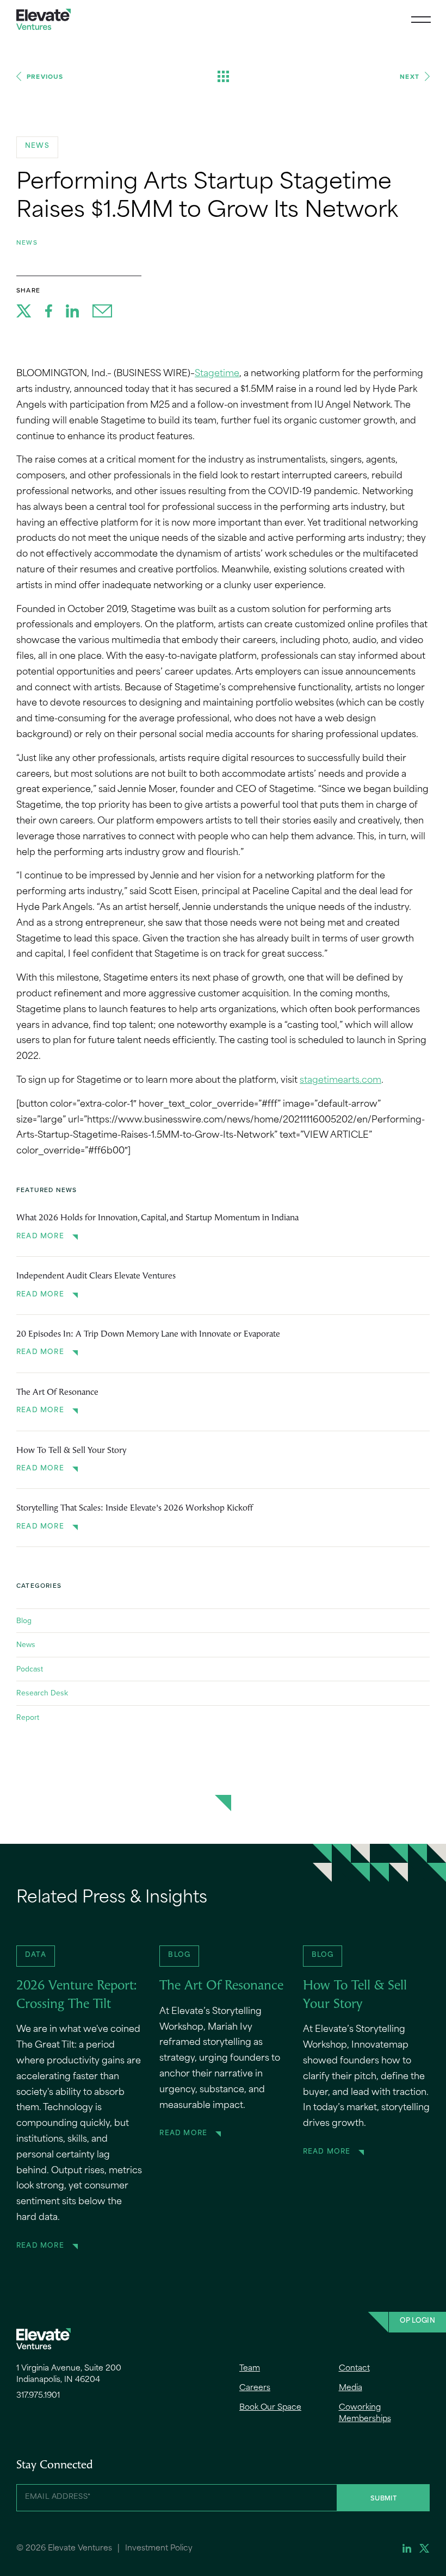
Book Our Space (270, 2408)
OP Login (417, 2321)
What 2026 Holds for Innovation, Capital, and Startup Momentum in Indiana (157, 1218)
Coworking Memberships (365, 2413)
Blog (24, 1620)
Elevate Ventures (44, 19)
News (27, 242)
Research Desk (42, 1693)
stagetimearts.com (340, 1081)
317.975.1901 (38, 2396)
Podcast (30, 1669)
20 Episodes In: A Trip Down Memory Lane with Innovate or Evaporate (148, 1334)
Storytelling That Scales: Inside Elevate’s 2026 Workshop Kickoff (135, 1508)
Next (410, 76)
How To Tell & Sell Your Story (71, 1451)
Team (250, 2369)
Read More (40, 1237)
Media (351, 2388)
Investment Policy (159, 2549)
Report (28, 1717)
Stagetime (217, 374)
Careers (255, 2388)
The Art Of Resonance (57, 1393)
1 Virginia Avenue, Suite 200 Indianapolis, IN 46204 (69, 2374)
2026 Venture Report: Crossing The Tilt (77, 1995)
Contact (354, 2369)
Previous (45, 76)
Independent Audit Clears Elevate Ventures (96, 1276)
